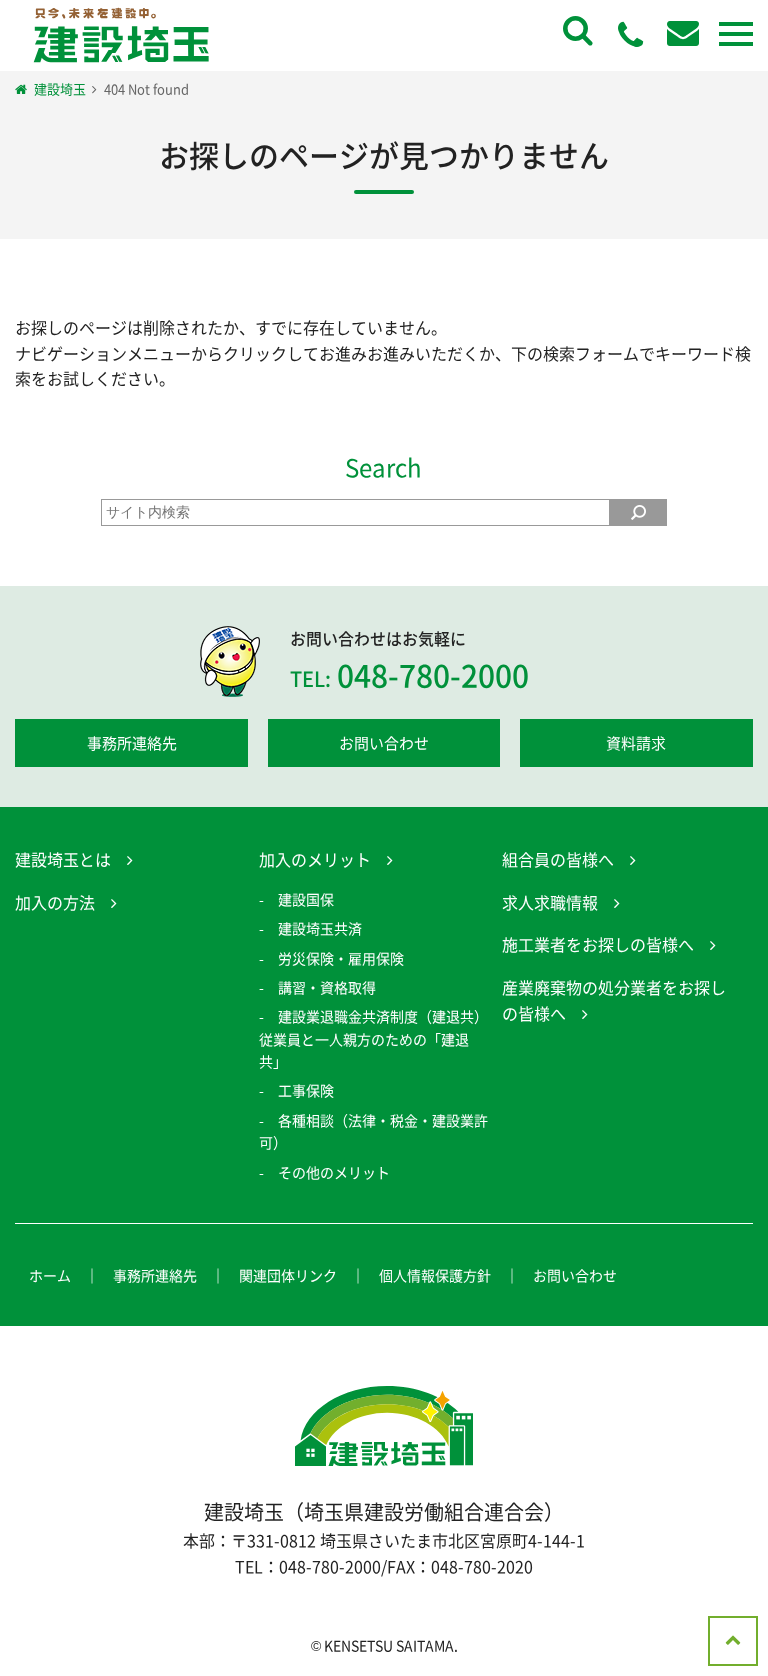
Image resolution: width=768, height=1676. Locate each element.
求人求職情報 (550, 902)
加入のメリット (315, 859)
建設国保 (306, 899)
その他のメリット (334, 1172)
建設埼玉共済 (320, 928)
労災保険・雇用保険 (341, 958)
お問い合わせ (384, 743)
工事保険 (306, 1090)
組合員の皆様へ (558, 859)
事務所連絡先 (132, 743)
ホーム (50, 1275)
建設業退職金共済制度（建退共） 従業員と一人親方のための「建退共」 (380, 1038)
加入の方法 (55, 902)
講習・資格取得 (327, 987)
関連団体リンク (288, 1275)
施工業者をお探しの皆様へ (598, 944)
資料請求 (636, 743)
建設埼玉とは (63, 859)
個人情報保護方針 (435, 1275)
